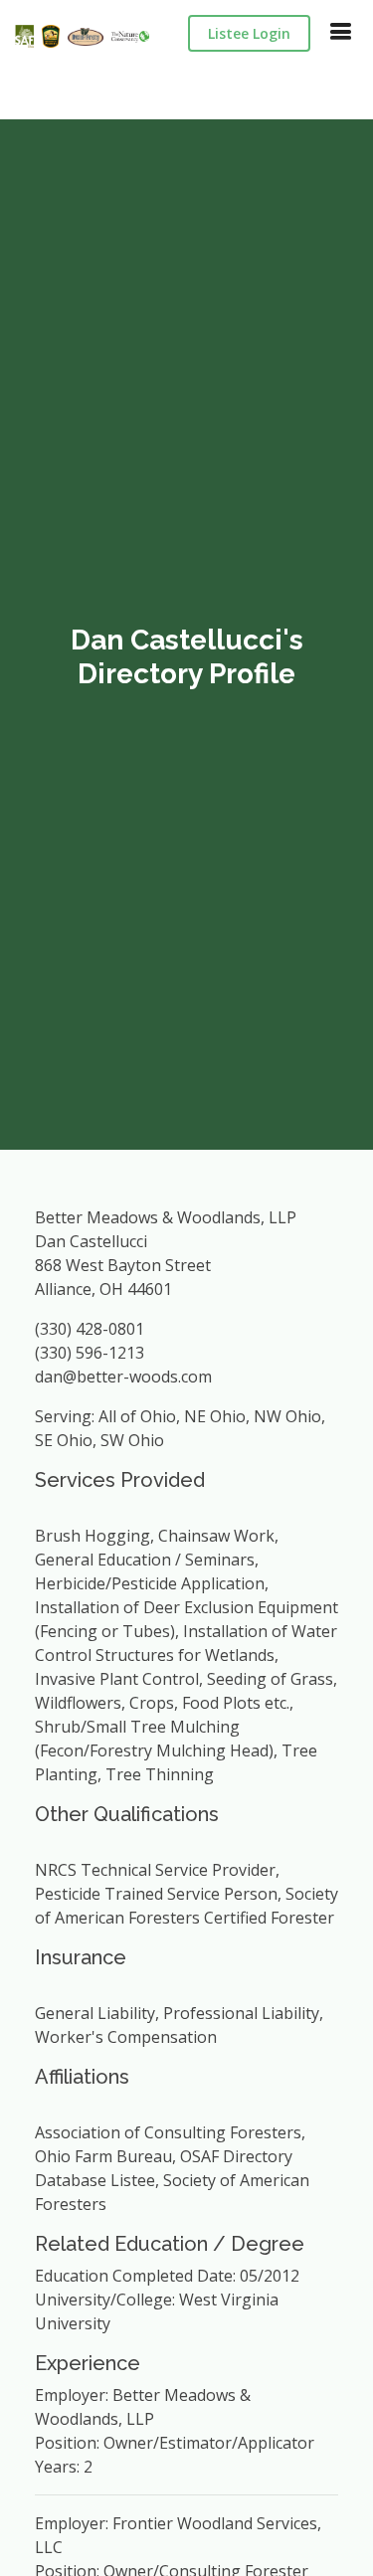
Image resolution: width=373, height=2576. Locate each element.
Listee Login (249, 33)
